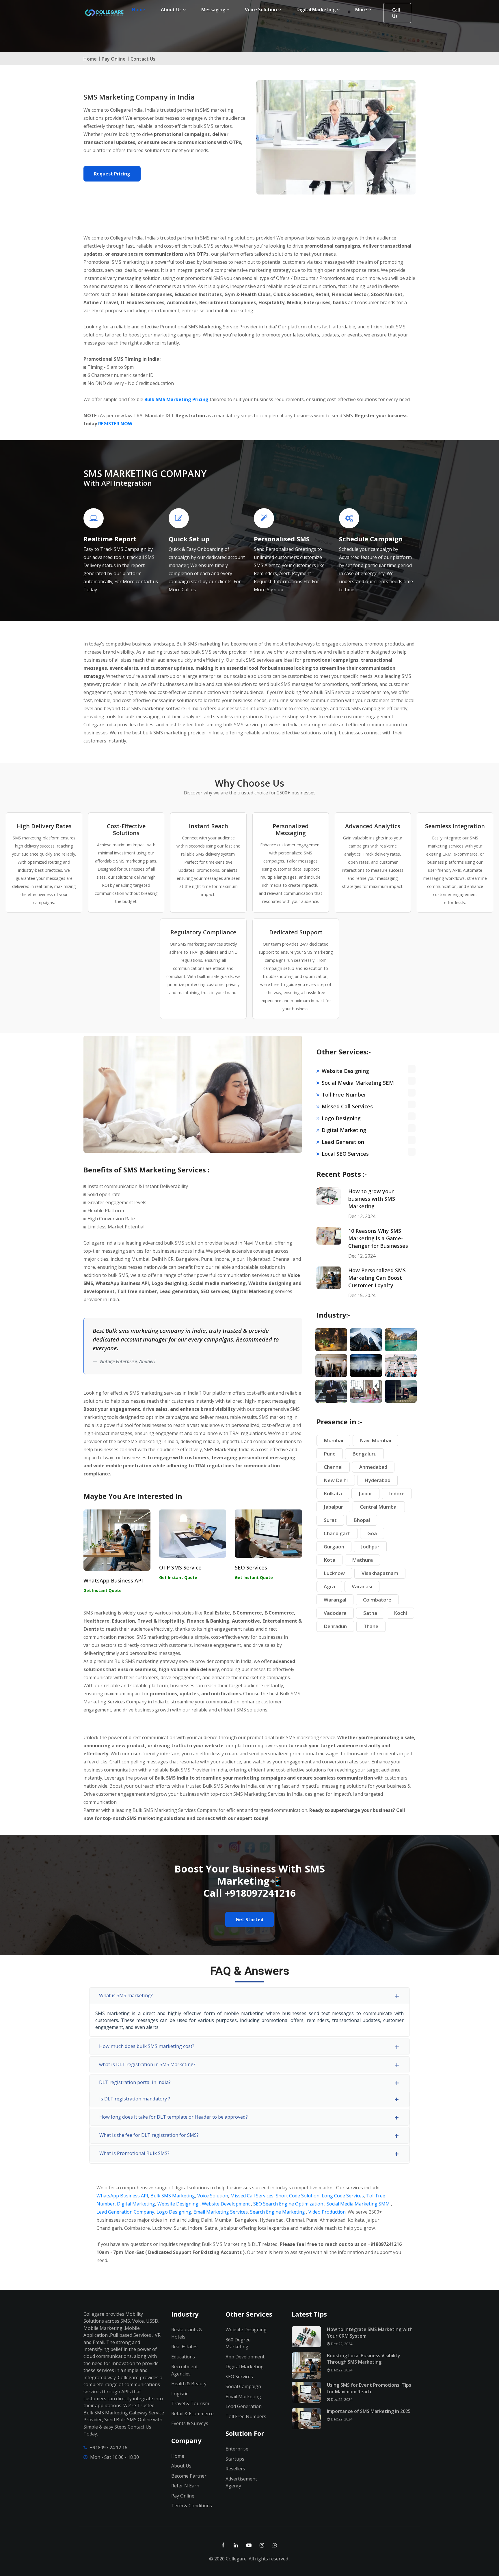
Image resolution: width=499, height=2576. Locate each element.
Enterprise (237, 2449)
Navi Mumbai (375, 1440)
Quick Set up (189, 539)
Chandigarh (337, 1533)
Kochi (400, 1613)
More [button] (362, 10)
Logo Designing (341, 1118)
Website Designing (345, 1071)
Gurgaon (334, 1547)
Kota (329, 1560)
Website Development (226, 2204)
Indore (397, 1493)
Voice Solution (213, 2196)
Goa (372, 1533)
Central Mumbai (379, 1507)
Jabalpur (333, 1507)
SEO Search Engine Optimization (289, 2204)
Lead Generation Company (125, 2212)
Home (140, 9)
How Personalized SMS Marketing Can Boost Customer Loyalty (377, 1278)
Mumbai (333, 1440)
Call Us (396, 13)
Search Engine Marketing (278, 2212)
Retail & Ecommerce (192, 2414)
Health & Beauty (189, 2384)
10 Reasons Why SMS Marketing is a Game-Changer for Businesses (378, 1238)
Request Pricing (112, 174)
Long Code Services (343, 2196)
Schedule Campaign (371, 539)
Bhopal (362, 1520)
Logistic (180, 2394)
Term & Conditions (192, 2506)
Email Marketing (243, 2397)
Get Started (249, 1920)
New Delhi (336, 1480)
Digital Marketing (344, 1130)
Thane (371, 1626)
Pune (330, 1454)
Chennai (333, 1467)
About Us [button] (172, 10)
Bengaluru (364, 1454)
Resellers (235, 2469)
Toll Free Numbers (246, 2416)
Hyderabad (377, 1480)
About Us (181, 2466)
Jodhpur (370, 1547)
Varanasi (362, 1586)
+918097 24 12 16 (109, 2448)
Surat (330, 1520)
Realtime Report (110, 539)
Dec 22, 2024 (341, 2344)
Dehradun (335, 1626)
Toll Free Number (344, 1095)
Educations (183, 2357)
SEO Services (251, 1567)
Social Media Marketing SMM (358, 2204)
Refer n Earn (185, 2486)
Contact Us (143, 59)
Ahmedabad (373, 1467)
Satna (370, 1613)
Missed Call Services (347, 1106)
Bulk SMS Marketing (173, 2196)
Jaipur (365, 1493)
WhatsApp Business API (113, 1580)
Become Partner (189, 2476)
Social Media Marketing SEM (358, 1083)
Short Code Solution (298, 2196)
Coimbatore (377, 1600)
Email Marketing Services (221, 2212)
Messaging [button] (214, 10)
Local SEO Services (345, 1154)
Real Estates (184, 2347)
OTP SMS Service (180, 1567)
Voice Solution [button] (261, 10)
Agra (329, 1586)
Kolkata (333, 1493)
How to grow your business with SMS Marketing (372, 1199)
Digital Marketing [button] (317, 10)
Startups (235, 2459)
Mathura (362, 1560)
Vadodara (335, 1613)
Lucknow (334, 1573)
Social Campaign (243, 2386)
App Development (245, 2357)
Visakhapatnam (380, 1573)
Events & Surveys (190, 2423)
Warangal (335, 1600)
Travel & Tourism (190, 2403)
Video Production (327, 2212)
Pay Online (114, 59)
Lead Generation (343, 1142)
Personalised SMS (282, 539)
